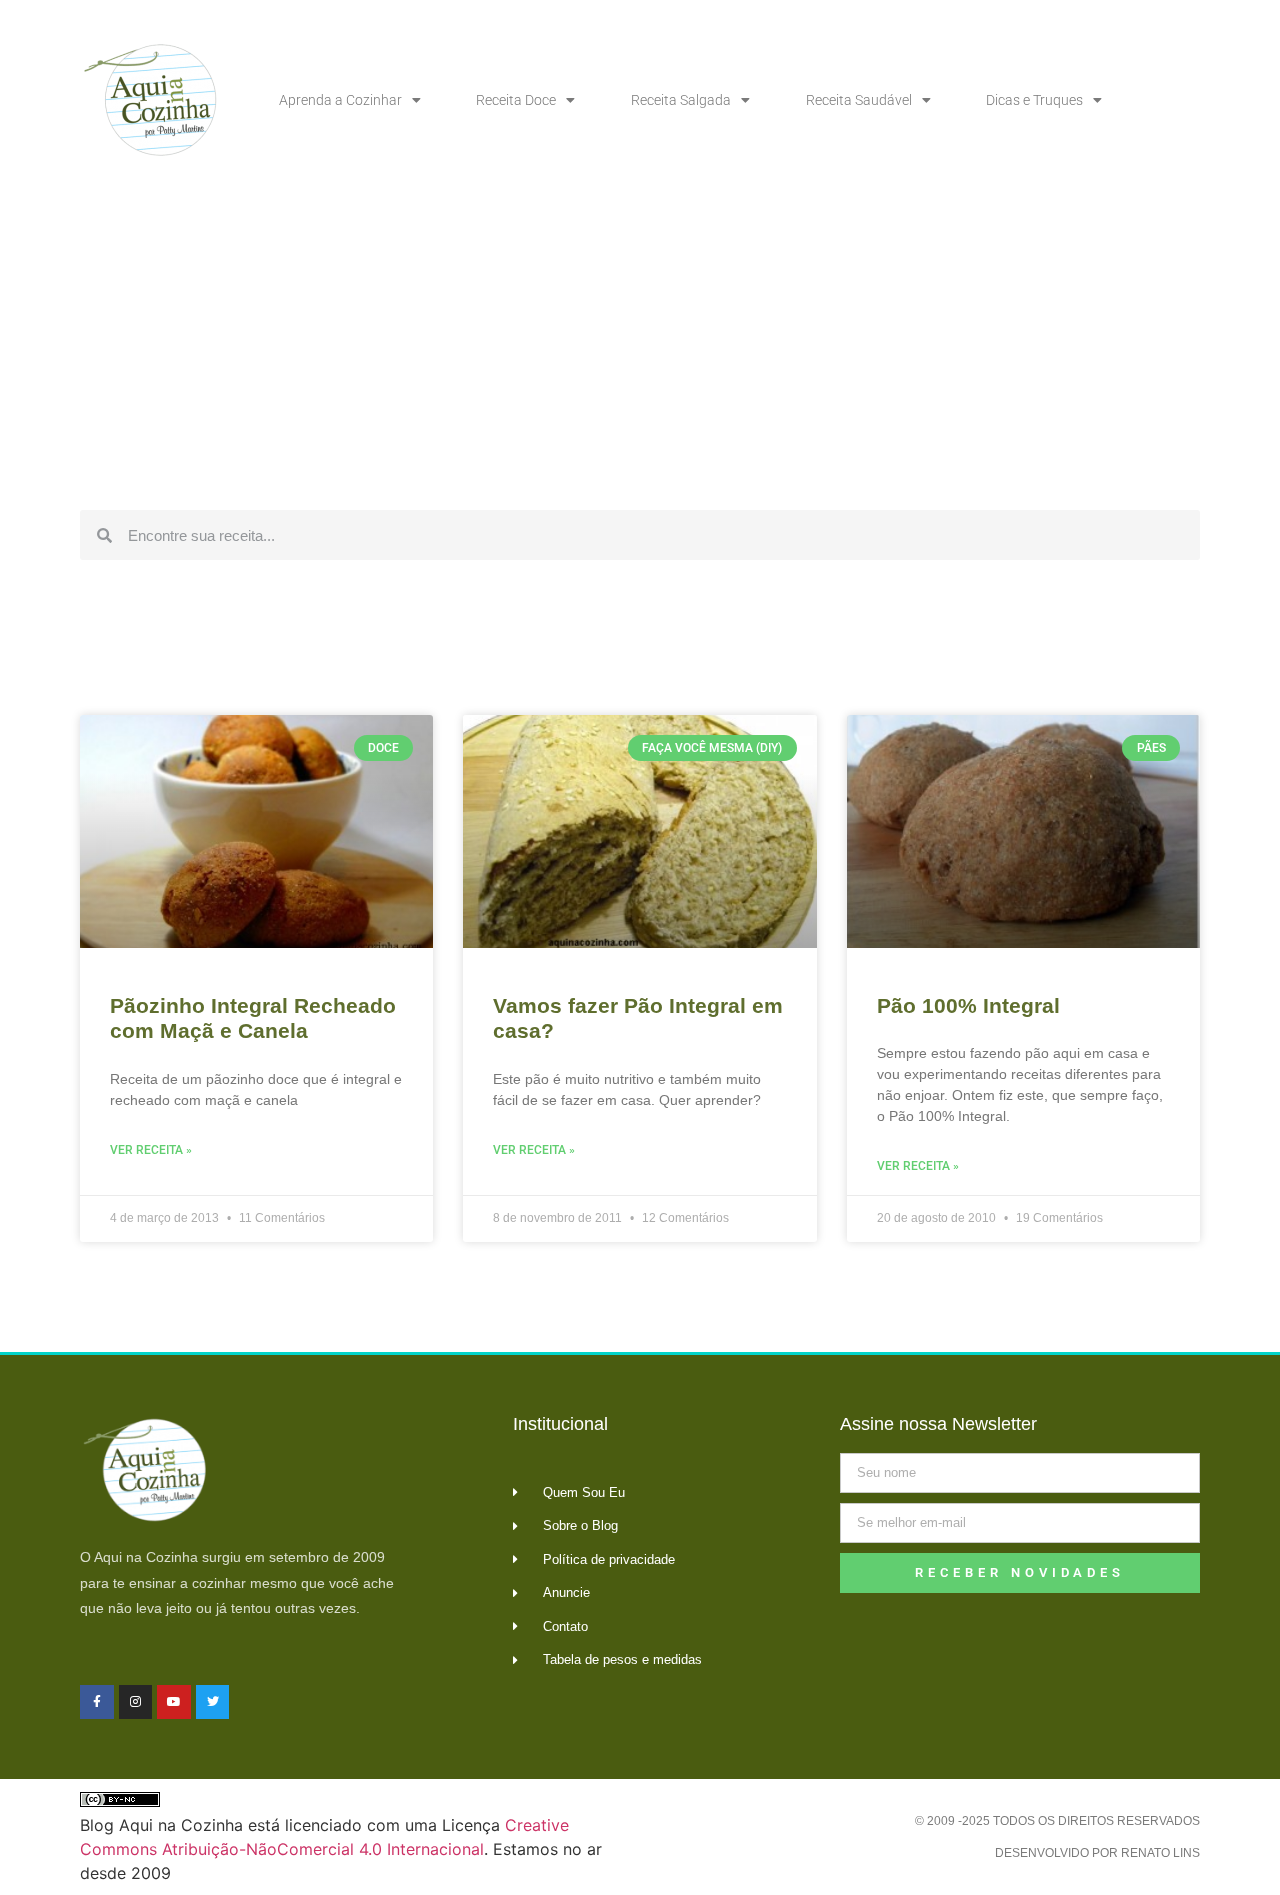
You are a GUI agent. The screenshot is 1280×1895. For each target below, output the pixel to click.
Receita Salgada (681, 100)
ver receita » (151, 1150)
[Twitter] (213, 1702)
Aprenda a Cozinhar (340, 100)
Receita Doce (516, 100)
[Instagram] (136, 1702)
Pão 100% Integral (968, 1005)
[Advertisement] (640, 350)
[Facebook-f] (97, 1702)
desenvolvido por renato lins (1097, 1853)
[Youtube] (174, 1702)
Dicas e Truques (1034, 100)
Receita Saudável (859, 100)
